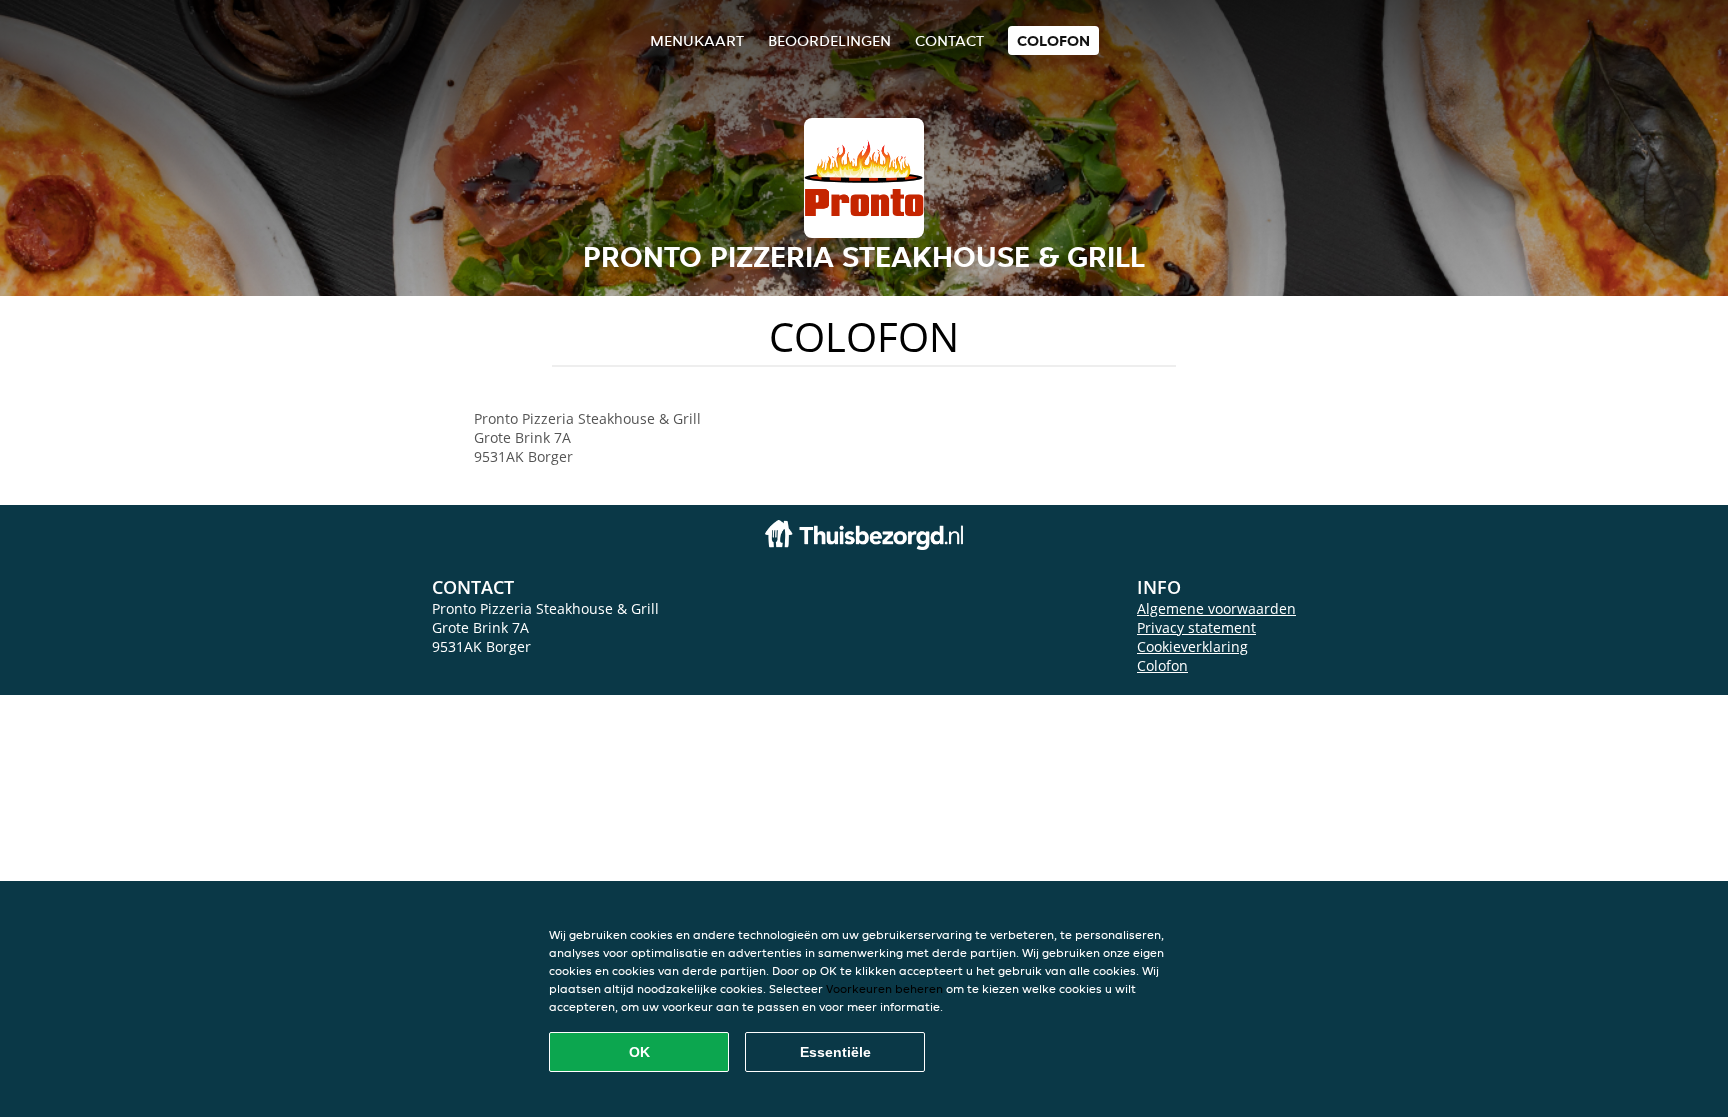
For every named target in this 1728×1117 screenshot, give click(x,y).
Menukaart (697, 40)
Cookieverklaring (1192, 646)
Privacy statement (1196, 627)
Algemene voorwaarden (1216, 608)
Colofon (1162, 665)
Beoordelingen (829, 40)
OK (639, 1052)
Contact (949, 40)
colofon (1053, 40)
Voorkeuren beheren (884, 988)
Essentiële (835, 1052)
